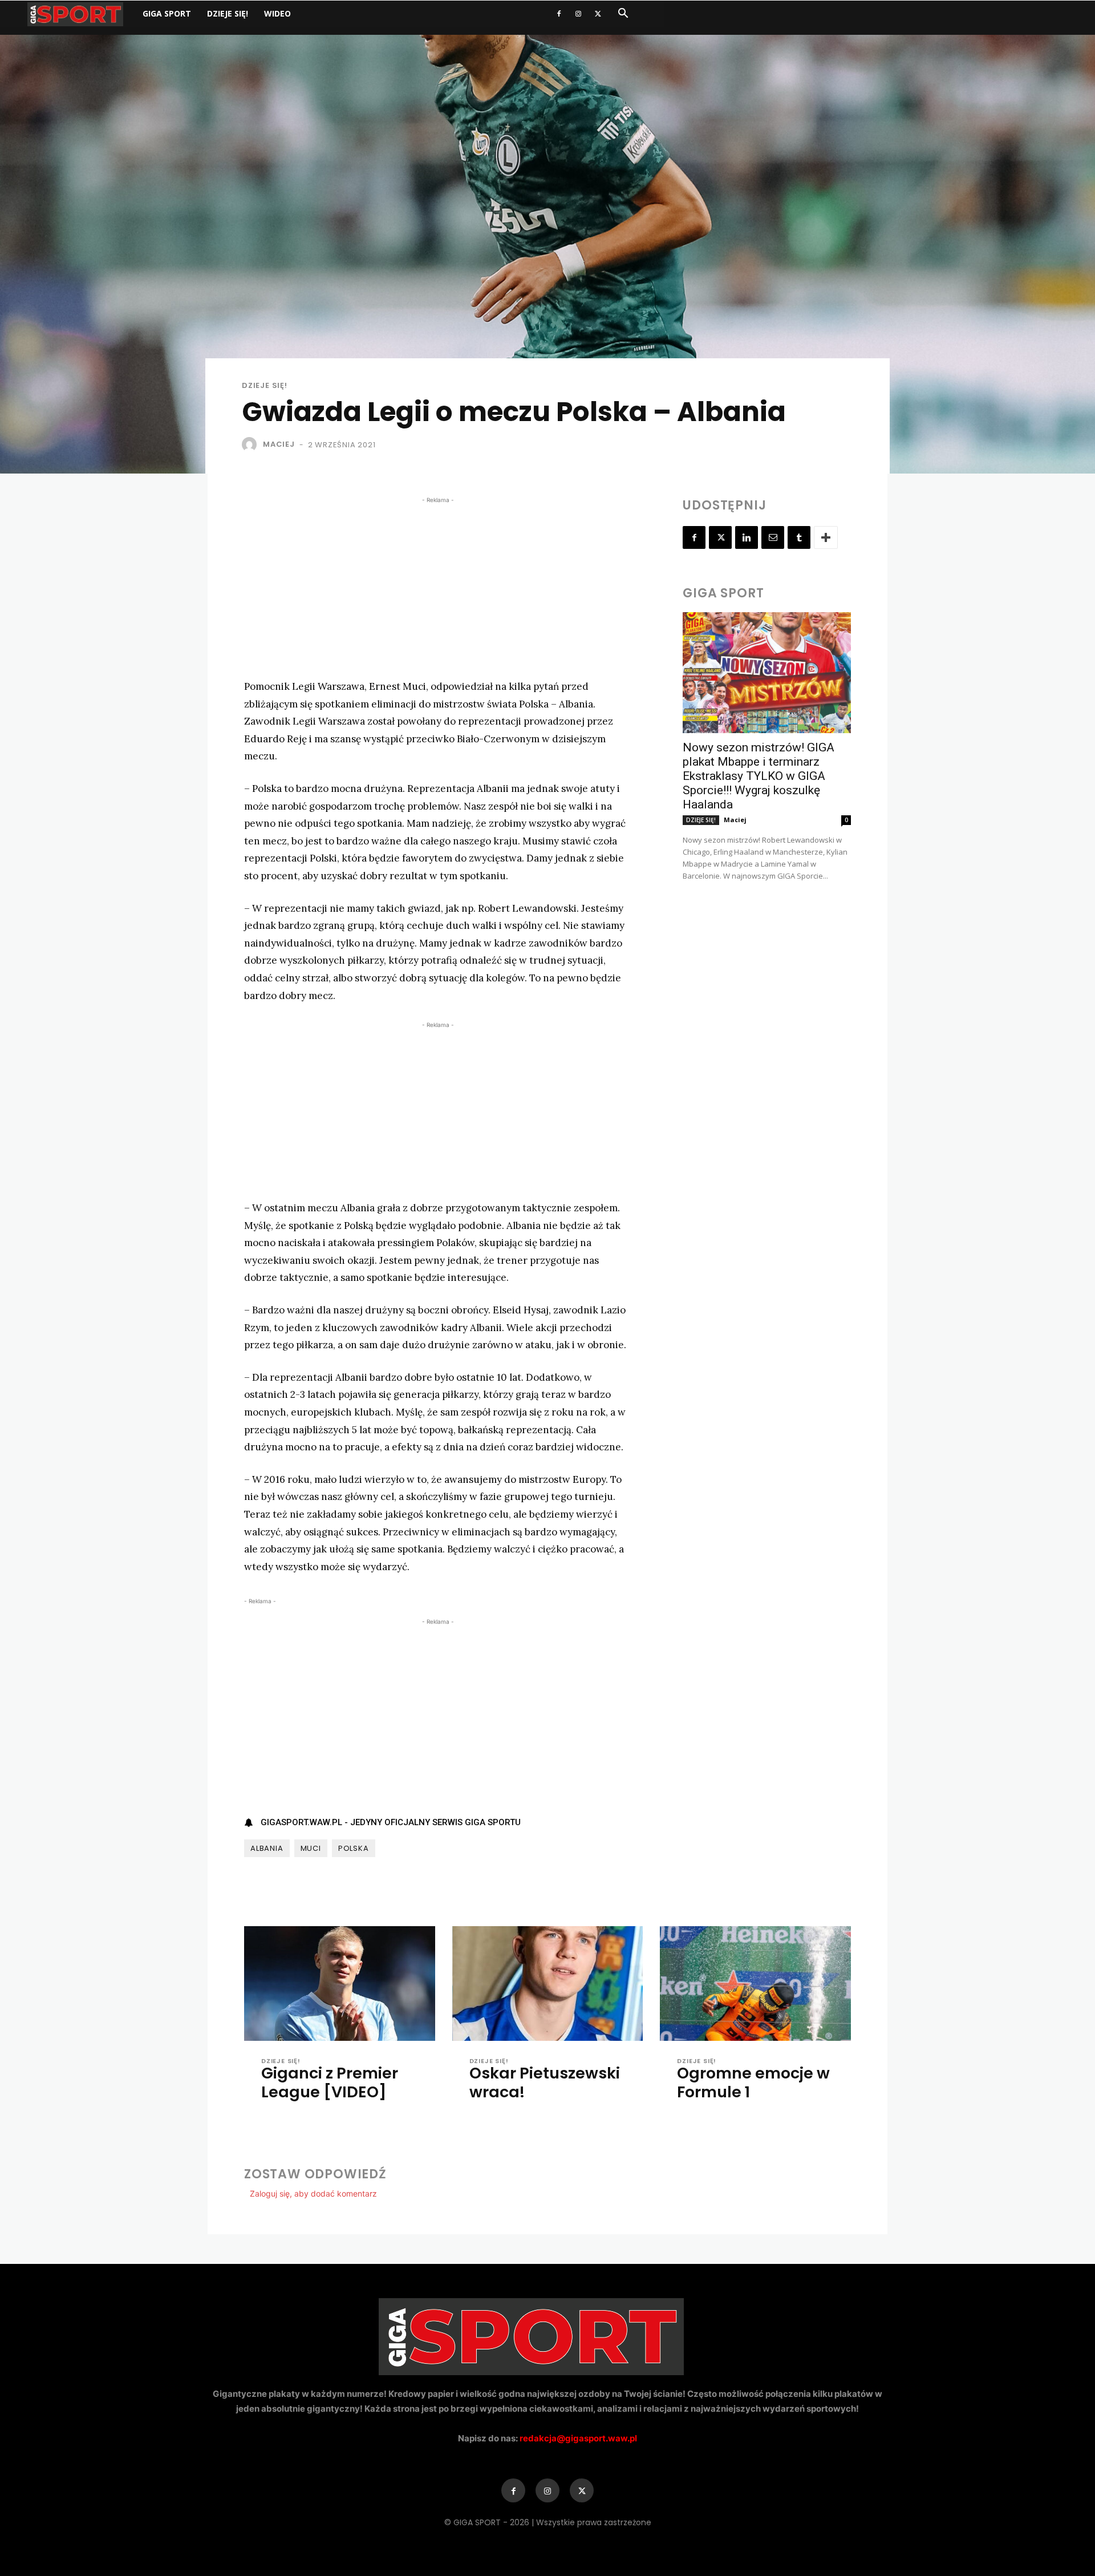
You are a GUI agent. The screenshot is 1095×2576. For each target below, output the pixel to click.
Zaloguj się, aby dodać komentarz (313, 2193)
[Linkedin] (747, 537)
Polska (354, 1848)
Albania (267, 1848)
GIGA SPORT (167, 13)
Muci (311, 1848)
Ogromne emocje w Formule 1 (753, 2082)
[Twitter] (598, 14)
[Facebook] (559, 14)
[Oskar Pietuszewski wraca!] (548, 1983)
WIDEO (277, 13)
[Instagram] (578, 14)
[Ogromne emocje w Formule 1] (755, 1983)
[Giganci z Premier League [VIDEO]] (340, 1983)
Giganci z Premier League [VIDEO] (330, 2082)
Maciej (279, 444)
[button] (623, 15)
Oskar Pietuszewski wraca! (545, 2082)
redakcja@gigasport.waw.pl (578, 2438)
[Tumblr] (799, 537)
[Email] (773, 537)
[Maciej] (252, 444)
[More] (826, 537)
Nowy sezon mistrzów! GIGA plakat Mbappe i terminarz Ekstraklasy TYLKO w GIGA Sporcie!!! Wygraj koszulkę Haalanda (759, 776)
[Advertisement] (438, 586)
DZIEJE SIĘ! (228, 13)
